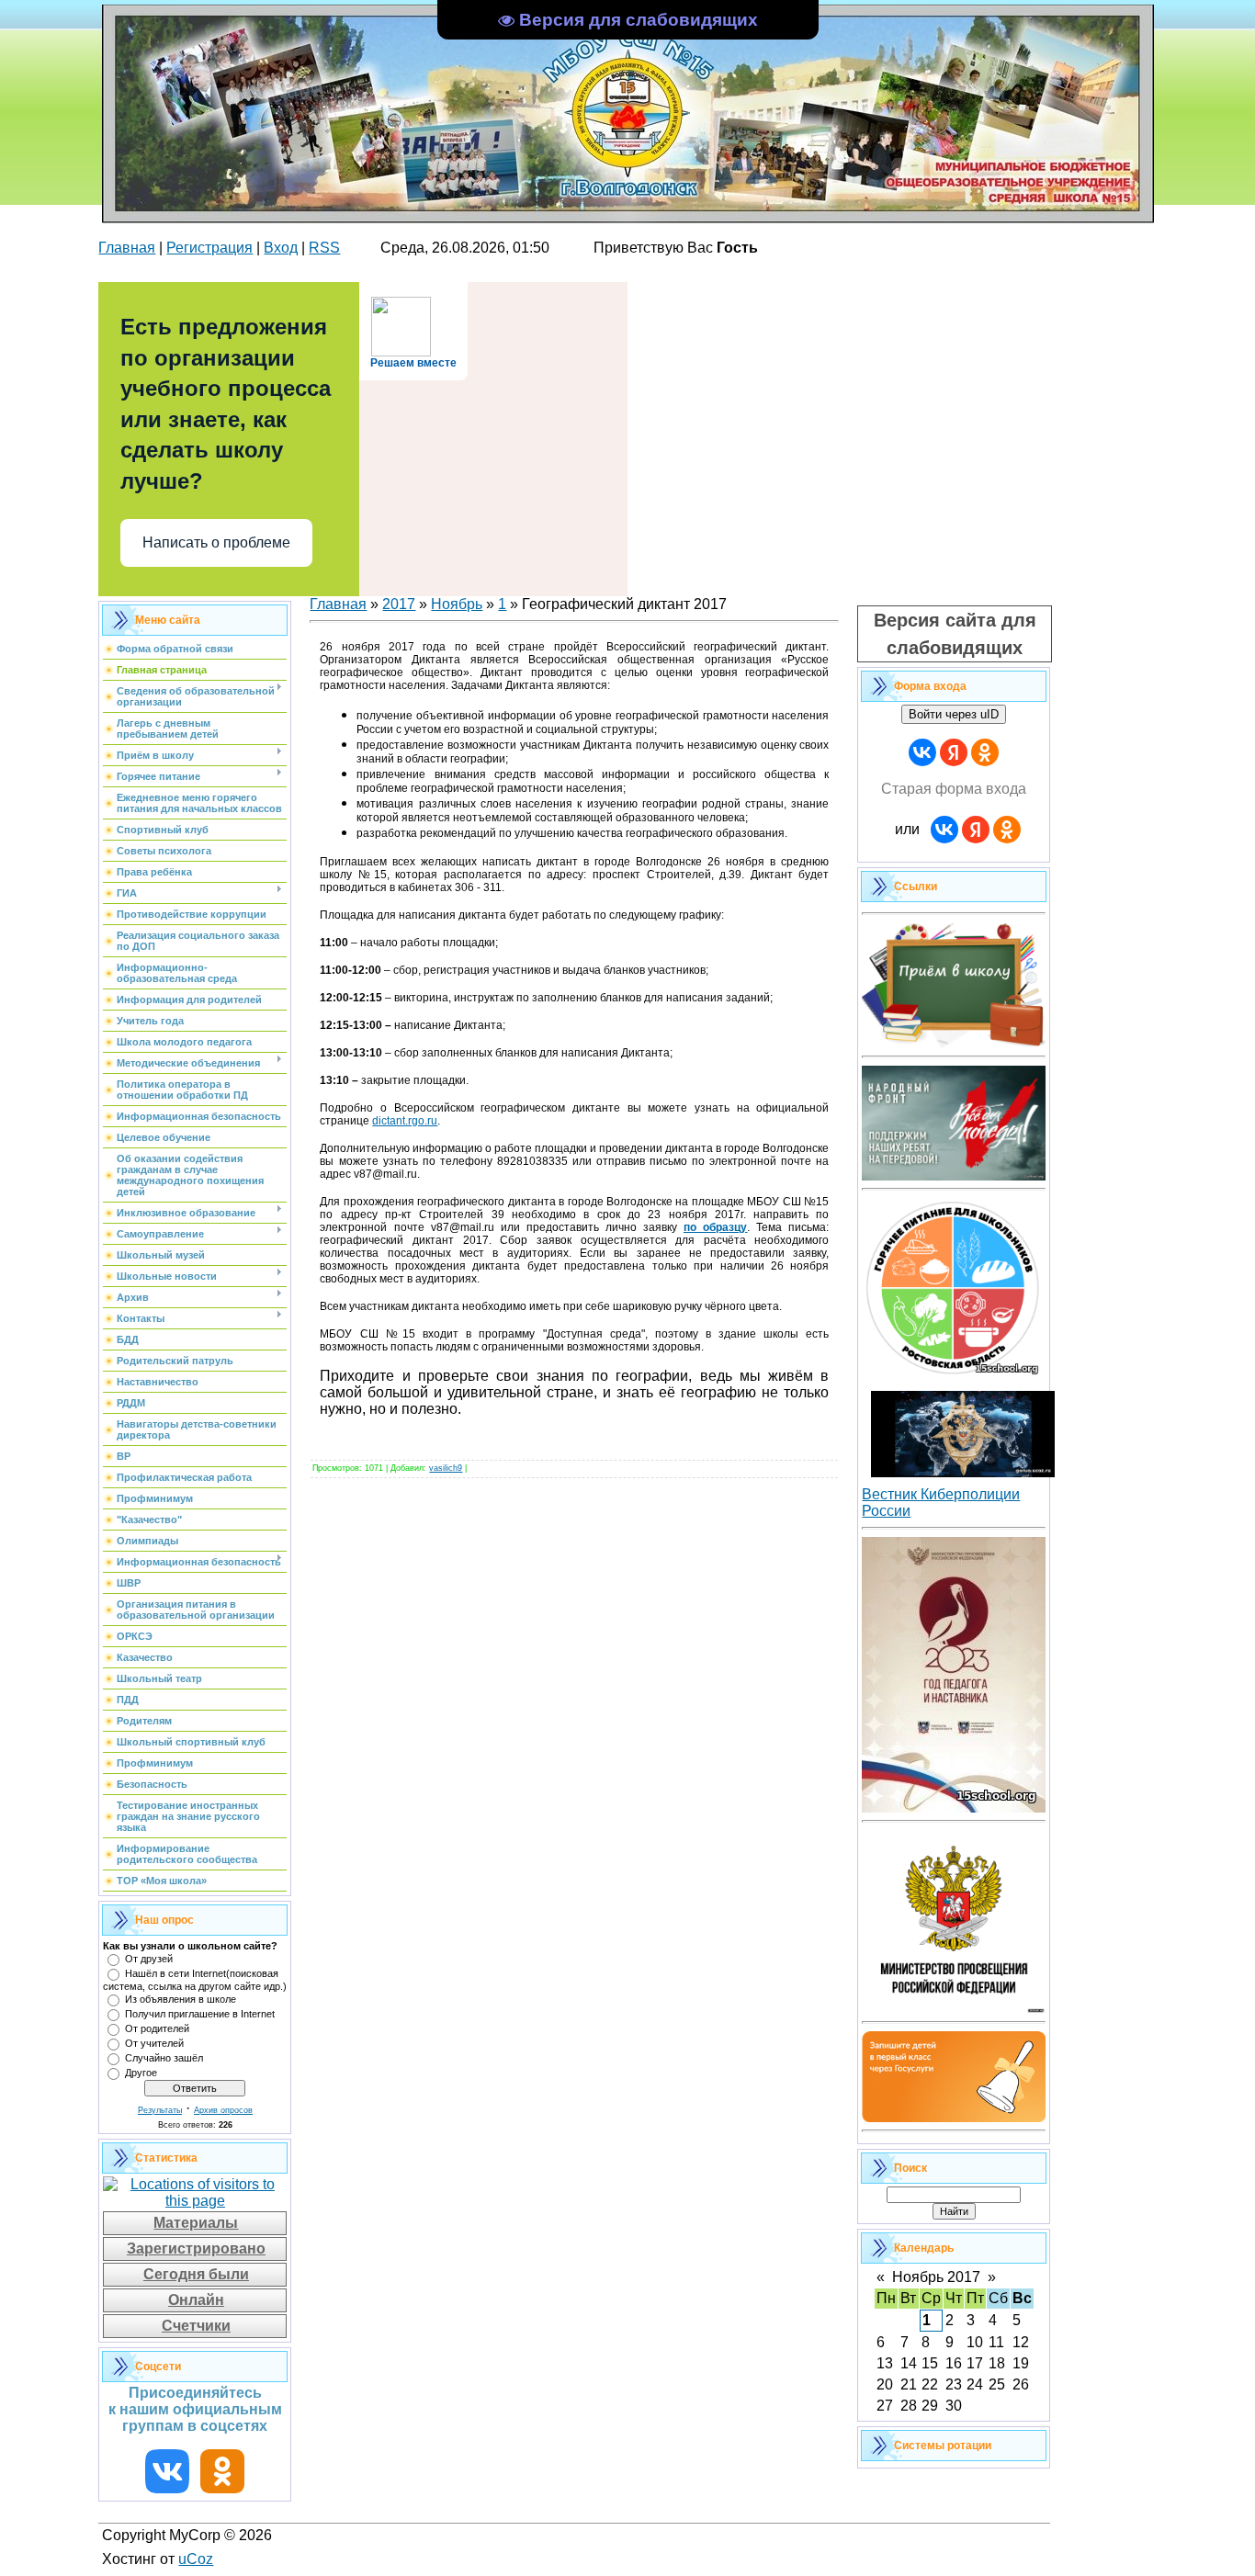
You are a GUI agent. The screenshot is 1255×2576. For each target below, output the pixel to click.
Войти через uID (954, 714)
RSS (324, 248)
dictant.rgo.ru (405, 1121)
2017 (399, 604)
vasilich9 (446, 1468)
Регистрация (209, 248)
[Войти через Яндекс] (954, 752)
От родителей (157, 2028)
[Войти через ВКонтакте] (922, 752)
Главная (127, 248)
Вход (281, 248)
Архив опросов (223, 2110)
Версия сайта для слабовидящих (955, 634)
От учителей (154, 2043)
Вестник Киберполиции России (941, 1503)
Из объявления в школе (181, 1999)
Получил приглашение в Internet (200, 2014)
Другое (141, 2073)
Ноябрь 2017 (936, 2277)
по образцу (715, 1227)
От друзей (149, 1959)
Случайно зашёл (164, 2058)
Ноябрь (457, 604)
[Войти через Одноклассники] (985, 752)
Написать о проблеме (216, 542)
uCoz (196, 2559)
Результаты (160, 2110)
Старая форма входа (954, 789)
